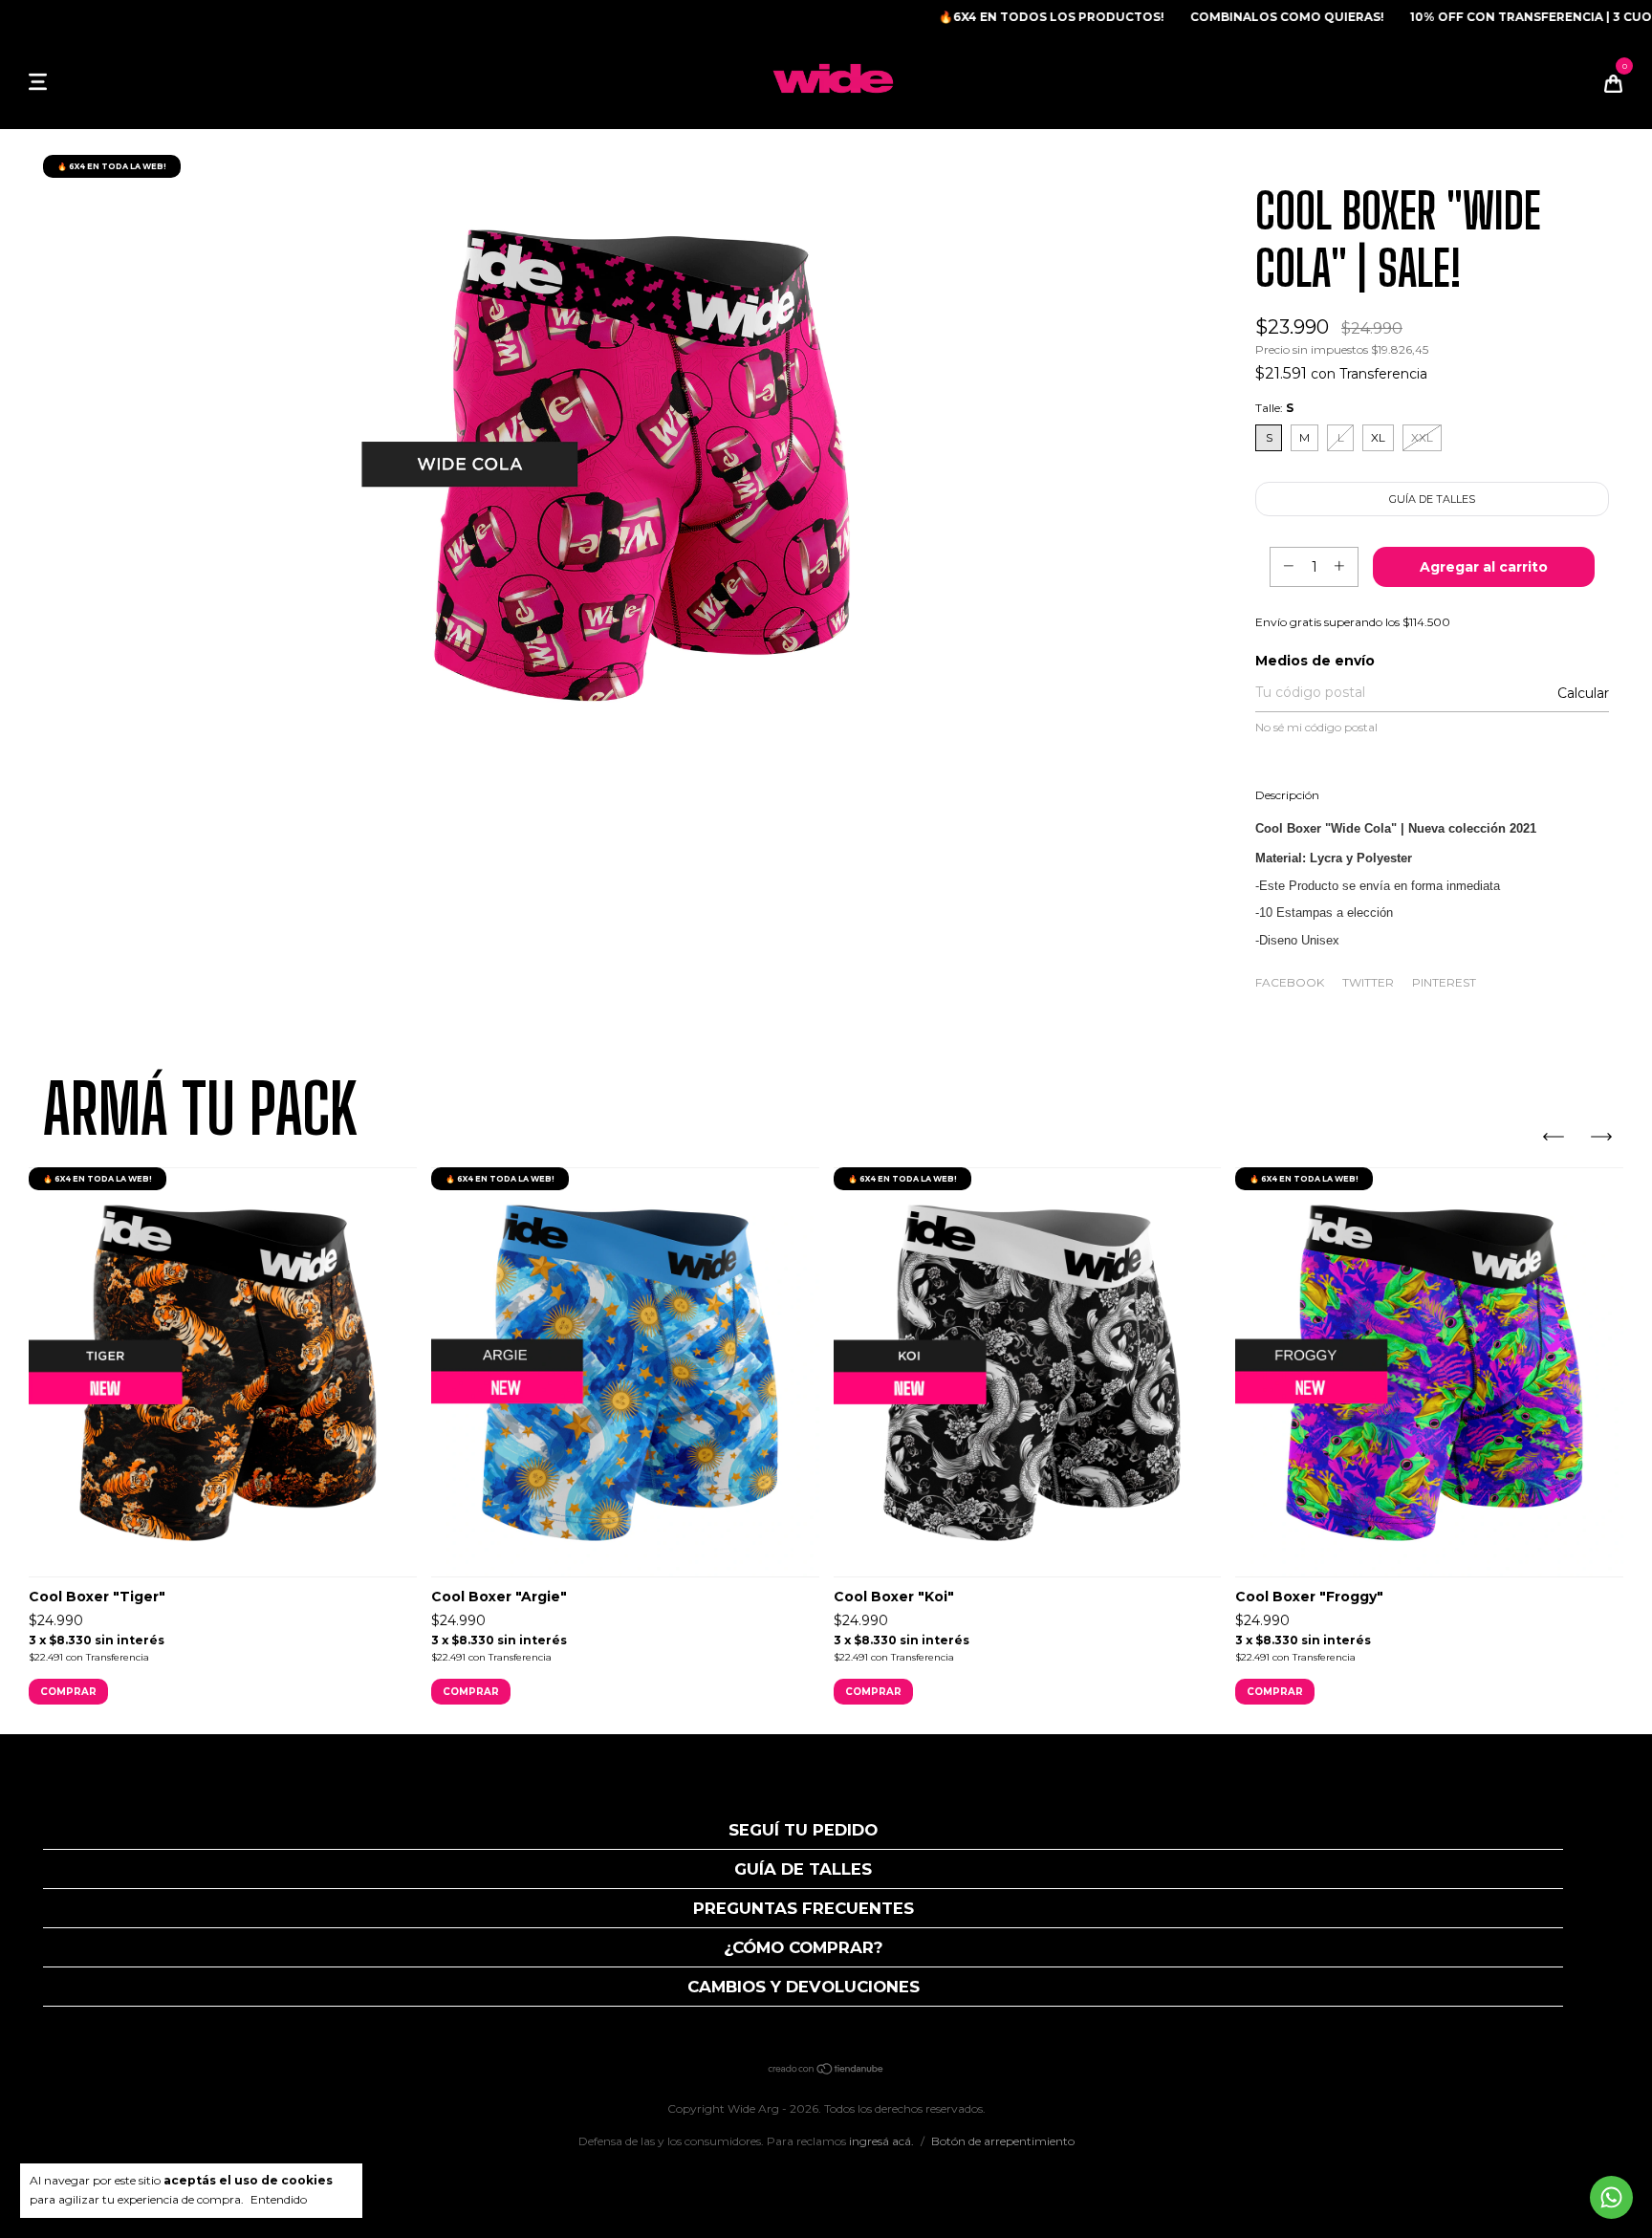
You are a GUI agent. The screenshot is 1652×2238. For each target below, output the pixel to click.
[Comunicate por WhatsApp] (1611, 2197)
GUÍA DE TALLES (803, 1869)
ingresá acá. (881, 2141)
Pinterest (1444, 982)
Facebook (1290, 982)
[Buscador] (67, 81)
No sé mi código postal (1316, 727)
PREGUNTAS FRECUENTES (804, 1908)
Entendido (279, 2199)
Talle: (1274, 408)
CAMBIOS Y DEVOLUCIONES (804, 1987)
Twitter (1368, 982)
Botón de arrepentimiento (1003, 2141)
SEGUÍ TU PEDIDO (803, 1830)
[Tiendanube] (826, 2071)
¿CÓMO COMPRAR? (804, 1947)
